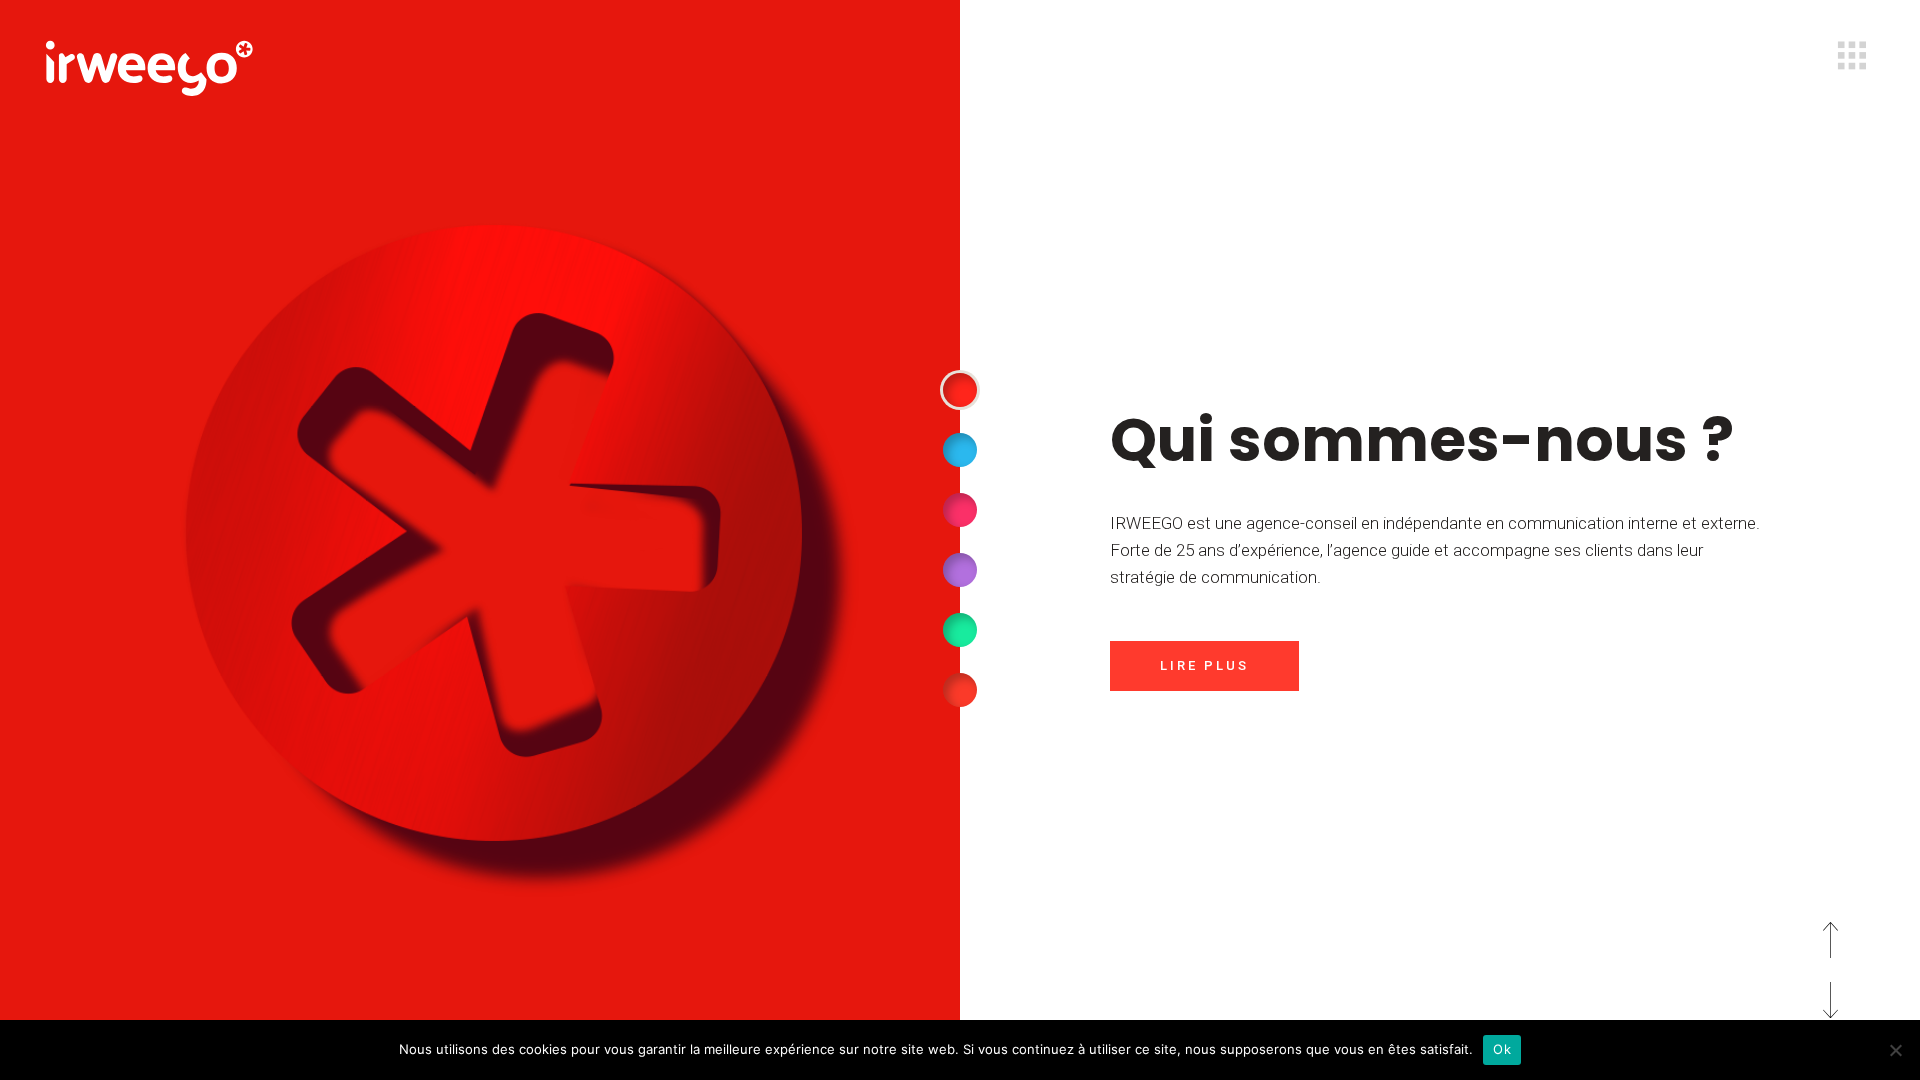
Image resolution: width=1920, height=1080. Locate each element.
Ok (1502, 1049)
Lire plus (1204, 665)
